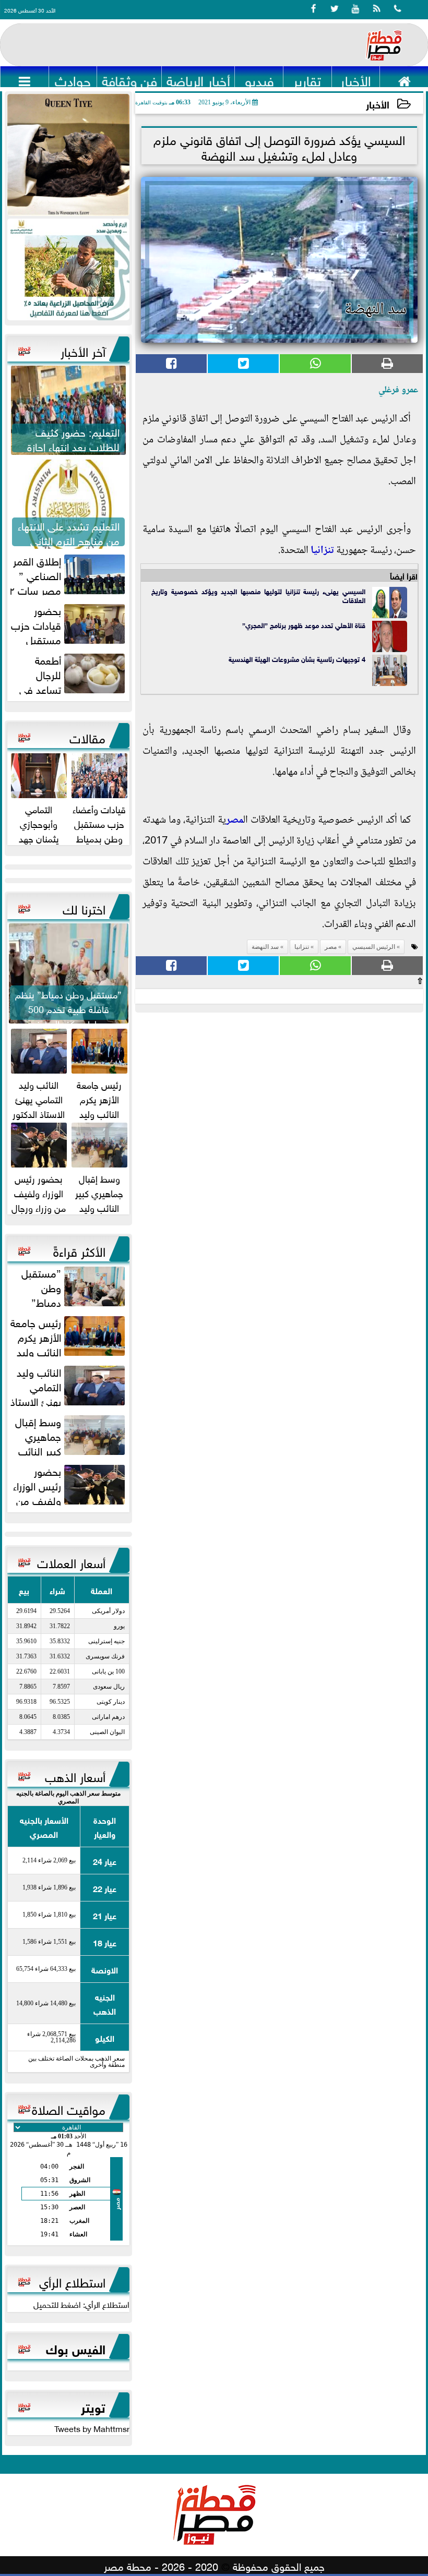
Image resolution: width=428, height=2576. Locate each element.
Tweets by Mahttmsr (92, 2428)
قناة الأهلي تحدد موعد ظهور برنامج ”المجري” (304, 625)
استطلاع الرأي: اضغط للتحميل (81, 2304)
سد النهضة (265, 947)
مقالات (87, 737)
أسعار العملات (71, 1561)
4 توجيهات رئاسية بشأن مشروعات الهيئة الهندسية (296, 659)
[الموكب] (68, 155)
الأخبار (378, 104)
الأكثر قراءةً (79, 1250)
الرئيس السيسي (374, 947)
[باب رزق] (68, 269)
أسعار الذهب (75, 1775)
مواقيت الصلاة (69, 2108)
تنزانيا (322, 551)
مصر (235, 821)
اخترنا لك (84, 908)
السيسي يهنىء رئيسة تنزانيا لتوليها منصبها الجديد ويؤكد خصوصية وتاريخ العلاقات (258, 595)
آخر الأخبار (83, 350)
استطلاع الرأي (72, 2281)
